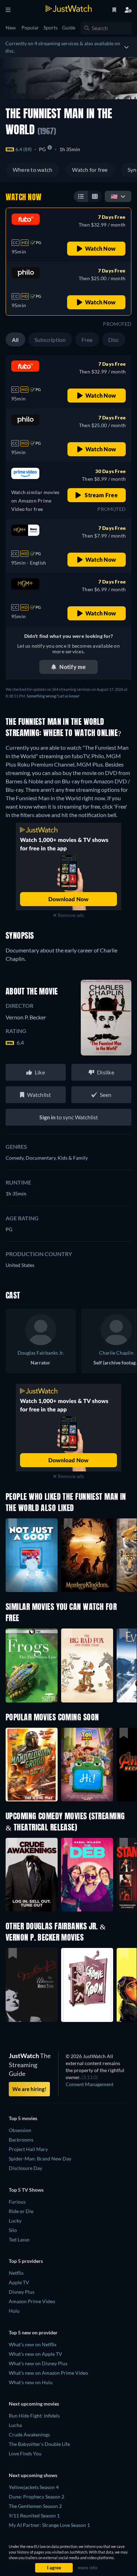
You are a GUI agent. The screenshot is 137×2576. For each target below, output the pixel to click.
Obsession (20, 2130)
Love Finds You (25, 2453)
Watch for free (90, 170)
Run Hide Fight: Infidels (34, 2416)
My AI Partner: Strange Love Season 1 (49, 2525)
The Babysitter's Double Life (39, 2444)
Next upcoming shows (33, 2475)
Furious (17, 2202)
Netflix (16, 2273)
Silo (13, 2230)
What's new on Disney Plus (38, 2363)
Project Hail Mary (28, 2149)
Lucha (15, 2425)
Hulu (14, 2311)
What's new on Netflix (33, 2344)
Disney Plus (22, 2292)
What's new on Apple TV (35, 2354)
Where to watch (32, 170)
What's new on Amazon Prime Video (48, 2373)
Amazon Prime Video (32, 2301)
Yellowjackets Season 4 (34, 2487)
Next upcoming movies (34, 2404)
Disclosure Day (25, 2168)
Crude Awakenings (29, 2435)
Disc (114, 340)
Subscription (50, 340)
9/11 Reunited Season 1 (34, 2516)
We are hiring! (29, 2089)
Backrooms (21, 2140)
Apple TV (19, 2282)
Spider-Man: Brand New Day (40, 2159)
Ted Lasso (19, 2240)
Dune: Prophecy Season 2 (37, 2497)
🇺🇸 (114, 196)
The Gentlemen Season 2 (35, 2506)
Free (87, 340)
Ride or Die (21, 2211)
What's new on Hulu (31, 2382)
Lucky (15, 2221)
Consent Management (90, 2084)
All (15, 340)
